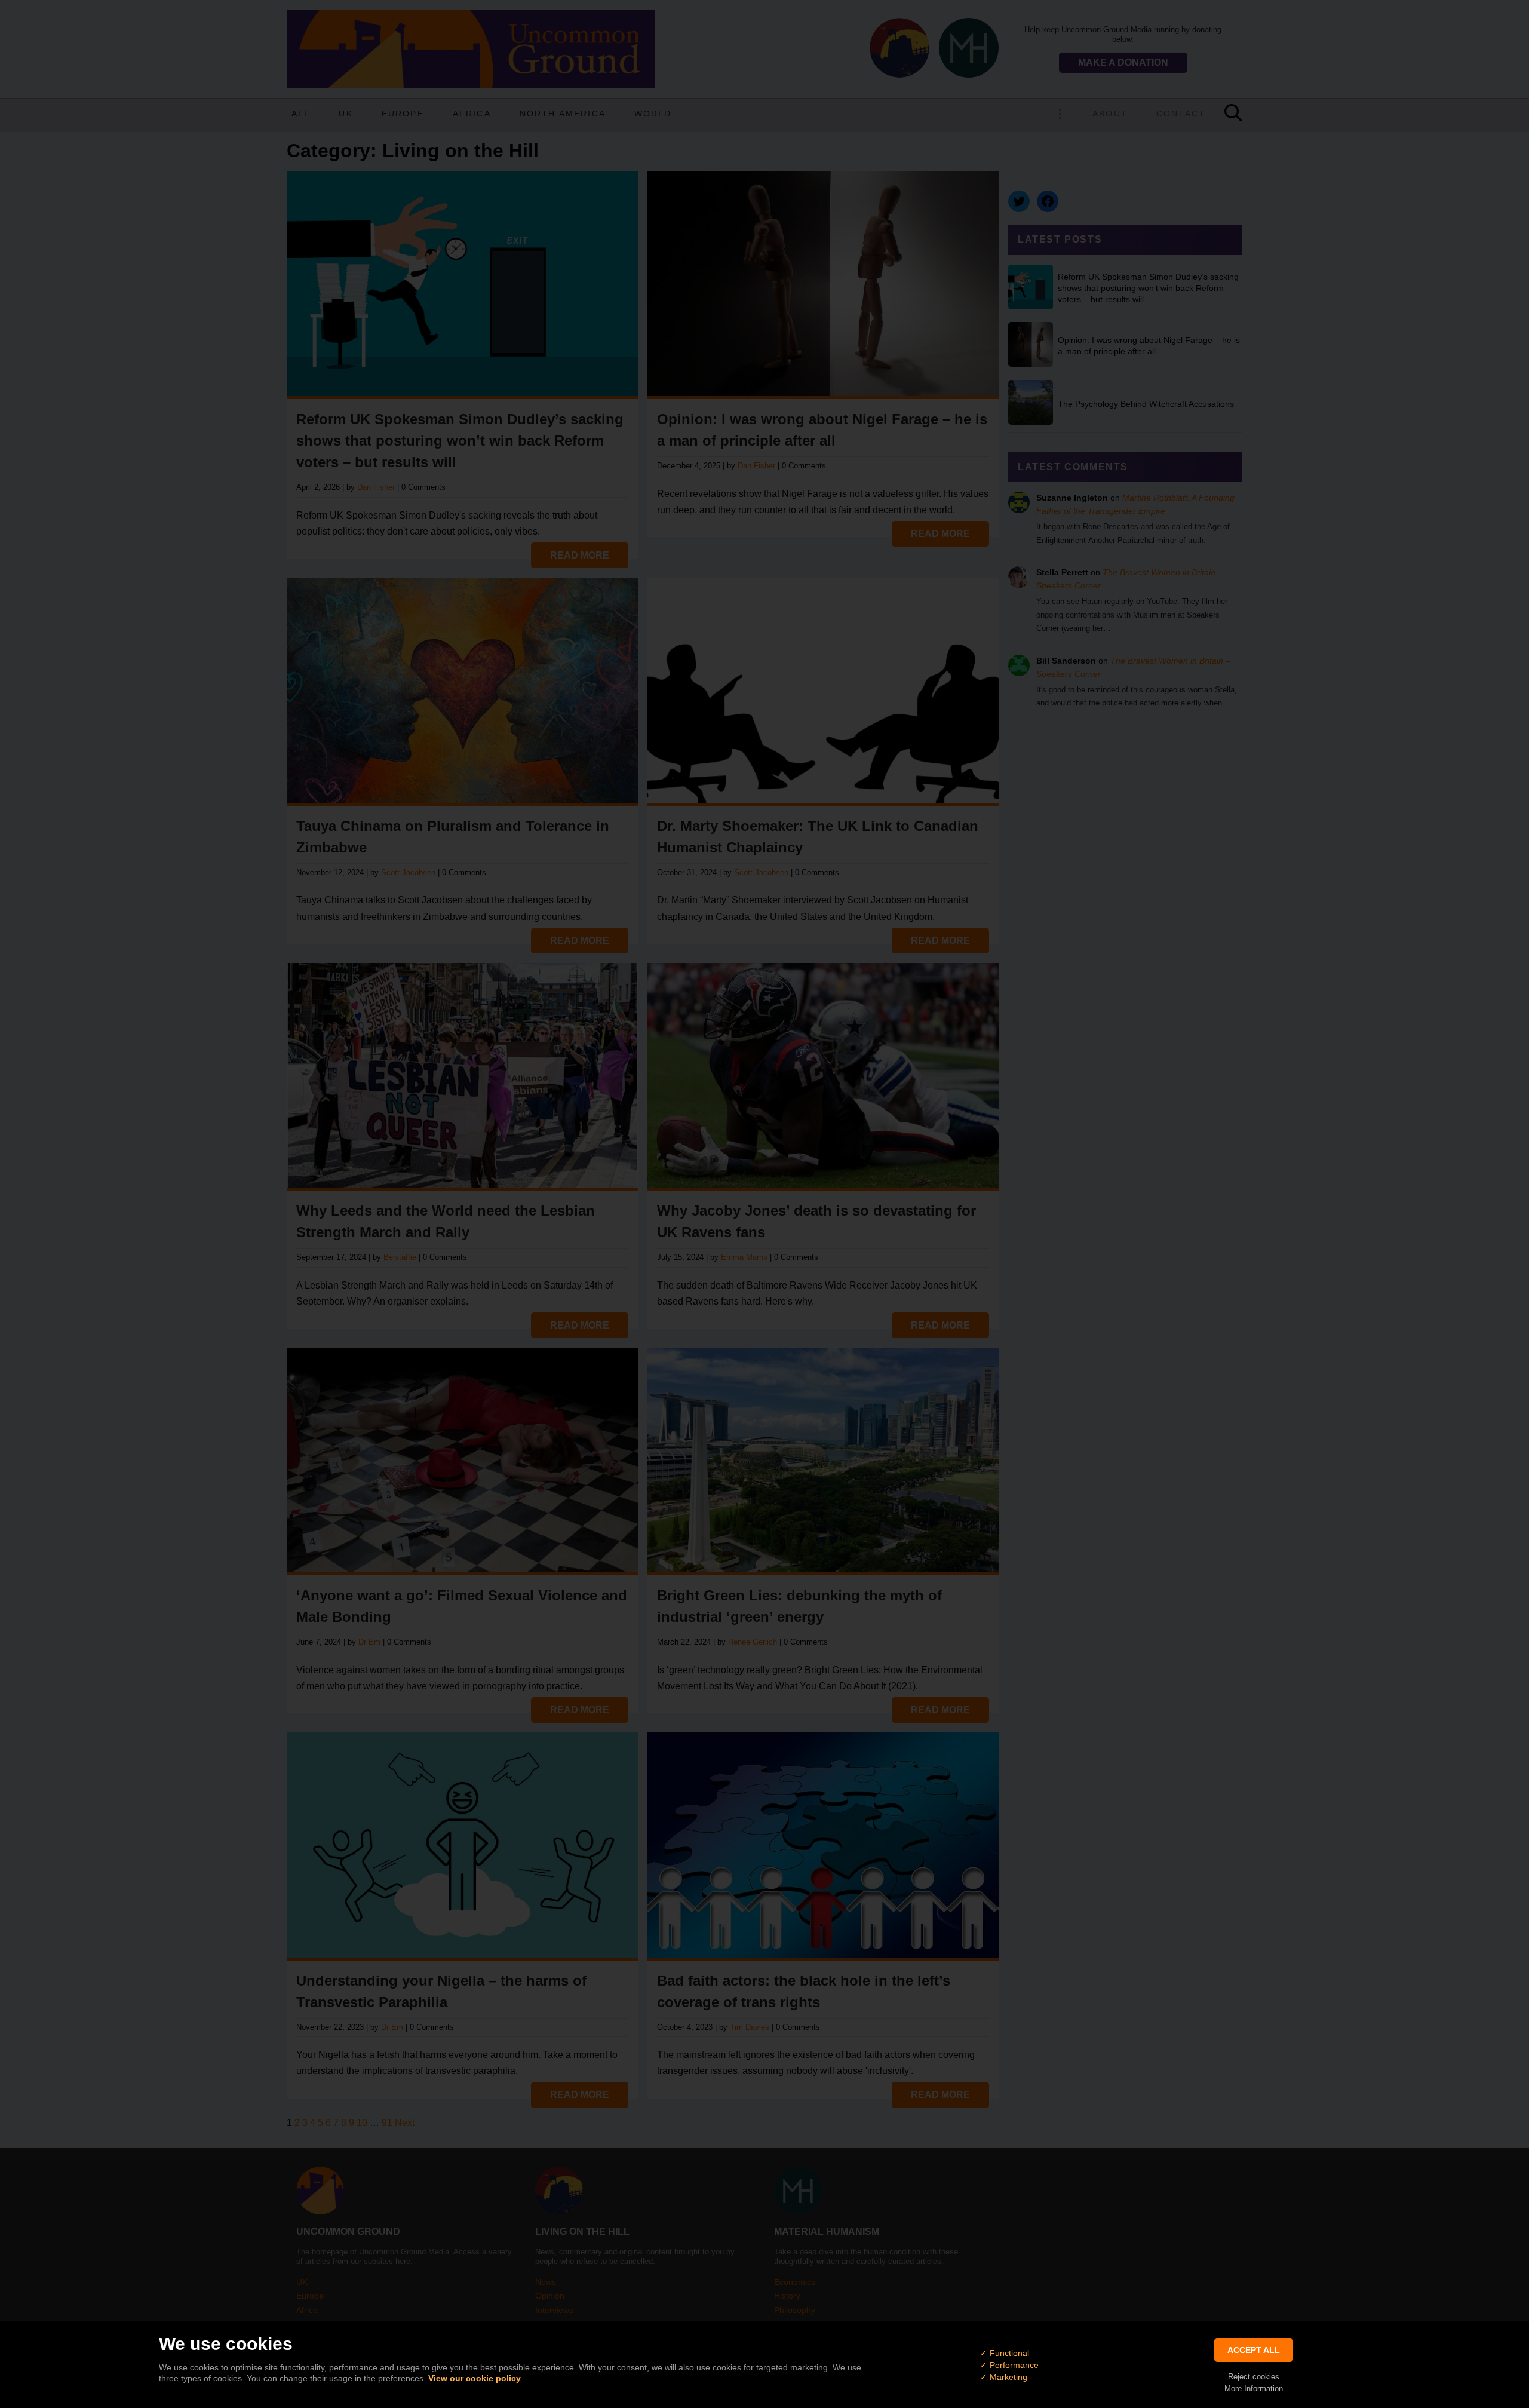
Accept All (1254, 2350)
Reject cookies (1254, 2377)
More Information (1254, 2389)
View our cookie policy (475, 2378)
